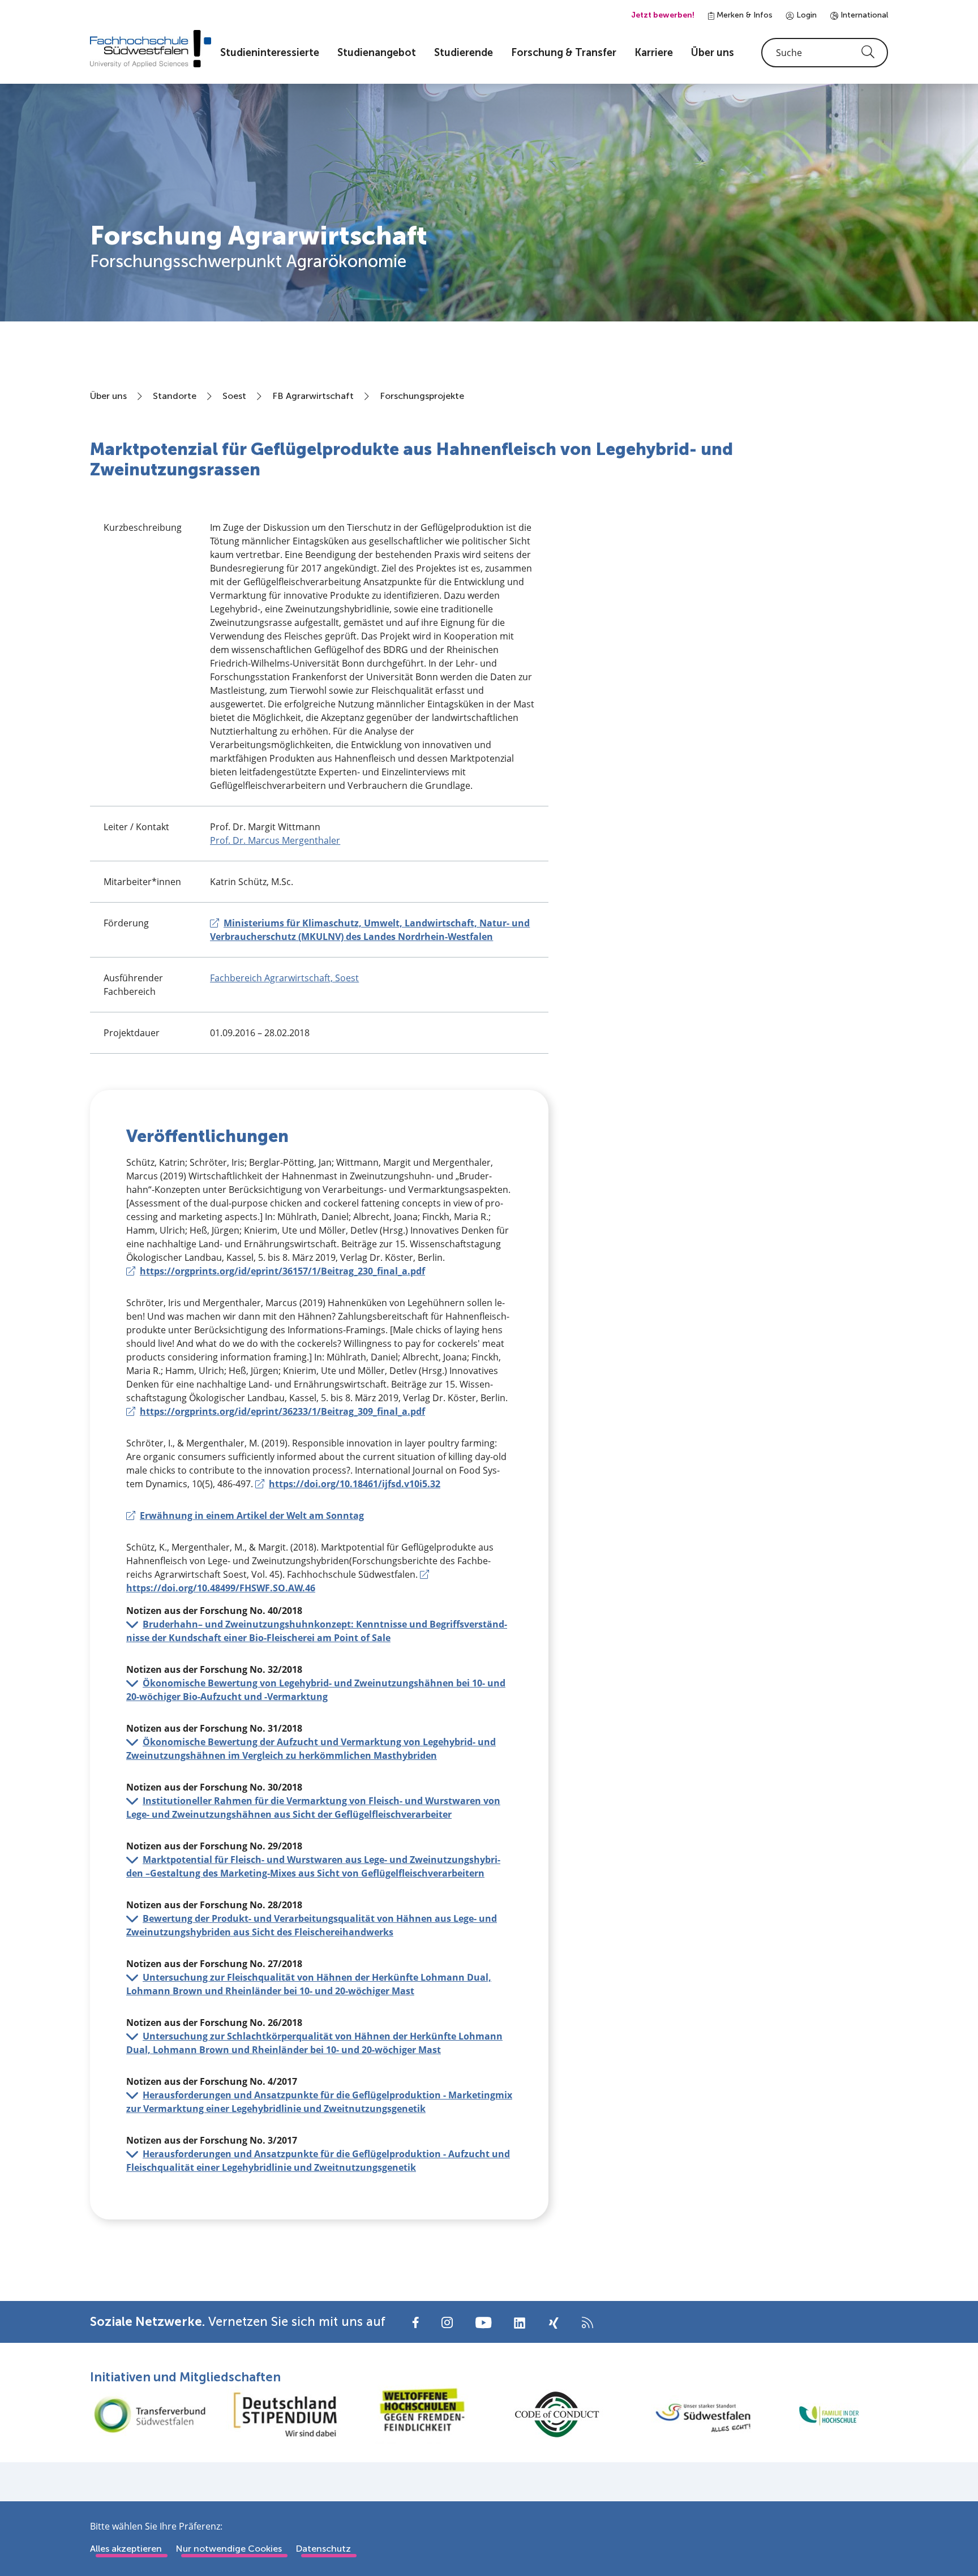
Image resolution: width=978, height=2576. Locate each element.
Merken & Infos (743, 15)
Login (805, 15)
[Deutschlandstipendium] (285, 2414)
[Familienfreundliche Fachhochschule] (829, 2414)
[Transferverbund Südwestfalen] (149, 2414)
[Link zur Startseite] (151, 49)
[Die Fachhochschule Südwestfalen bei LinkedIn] (520, 2323)
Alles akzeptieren (126, 2549)
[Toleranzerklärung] (421, 2414)
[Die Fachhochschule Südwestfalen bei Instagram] (447, 2322)
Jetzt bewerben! (663, 15)
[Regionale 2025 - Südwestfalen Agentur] (693, 2415)
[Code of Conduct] (557, 2414)
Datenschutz (323, 2549)
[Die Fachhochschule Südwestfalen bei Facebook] (416, 2322)
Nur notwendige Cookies (229, 2549)
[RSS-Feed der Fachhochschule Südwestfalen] (587, 2322)
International (863, 15)
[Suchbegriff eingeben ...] (825, 53)
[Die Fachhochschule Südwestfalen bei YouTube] (483, 2322)
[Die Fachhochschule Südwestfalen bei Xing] (554, 2323)
